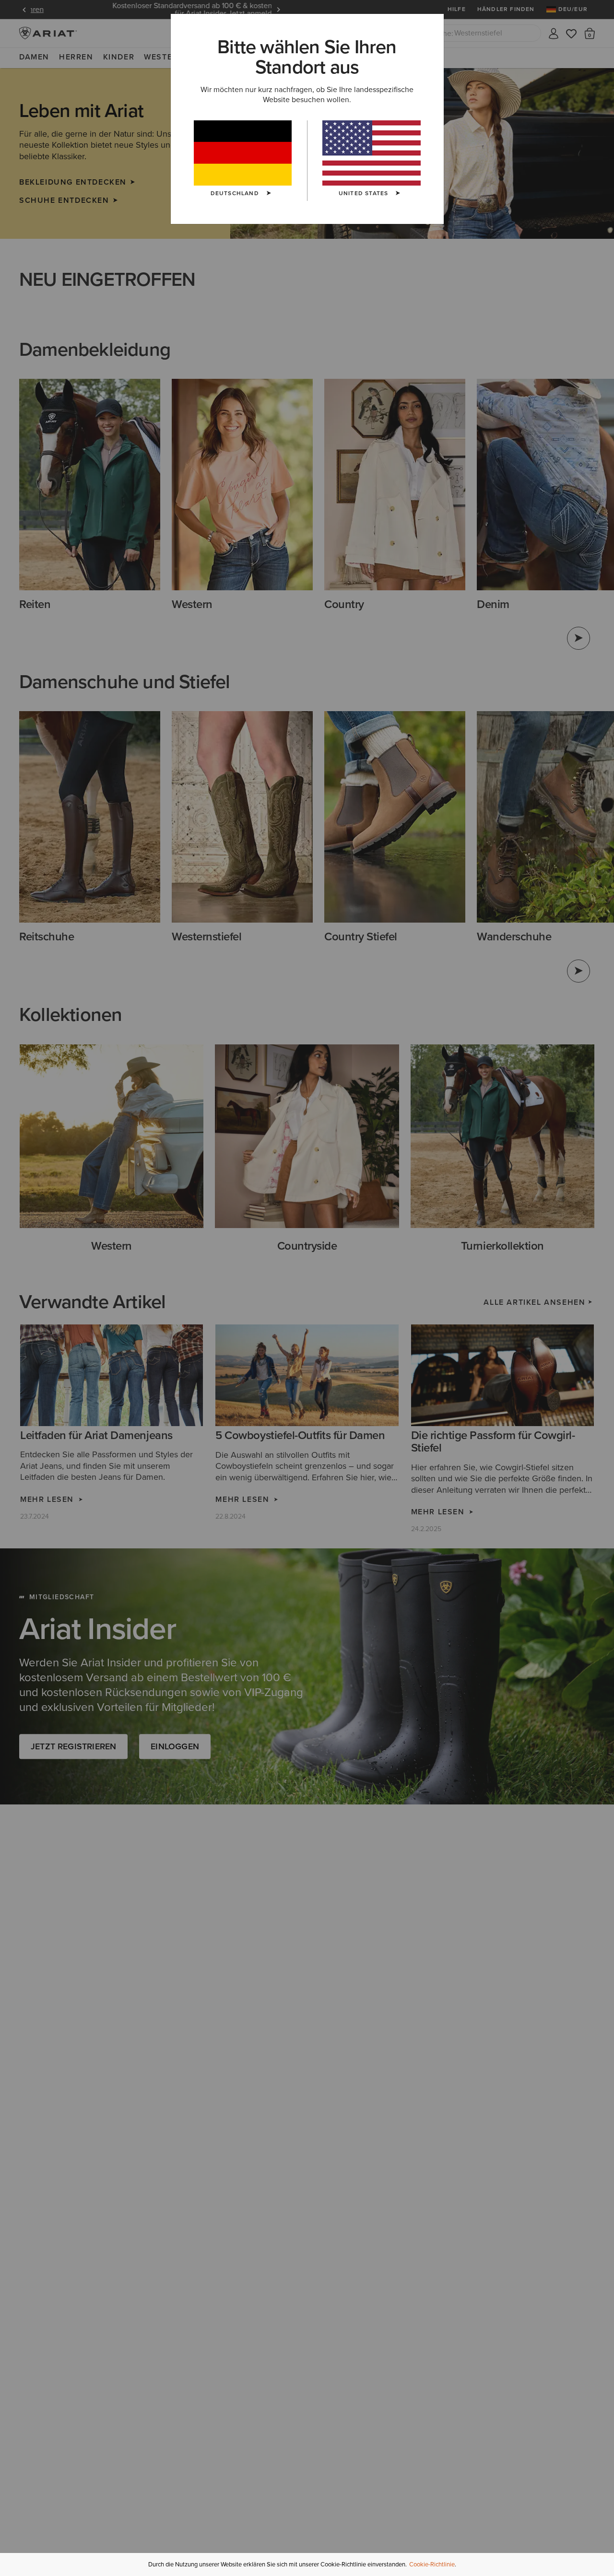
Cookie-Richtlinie (432, 2564)
